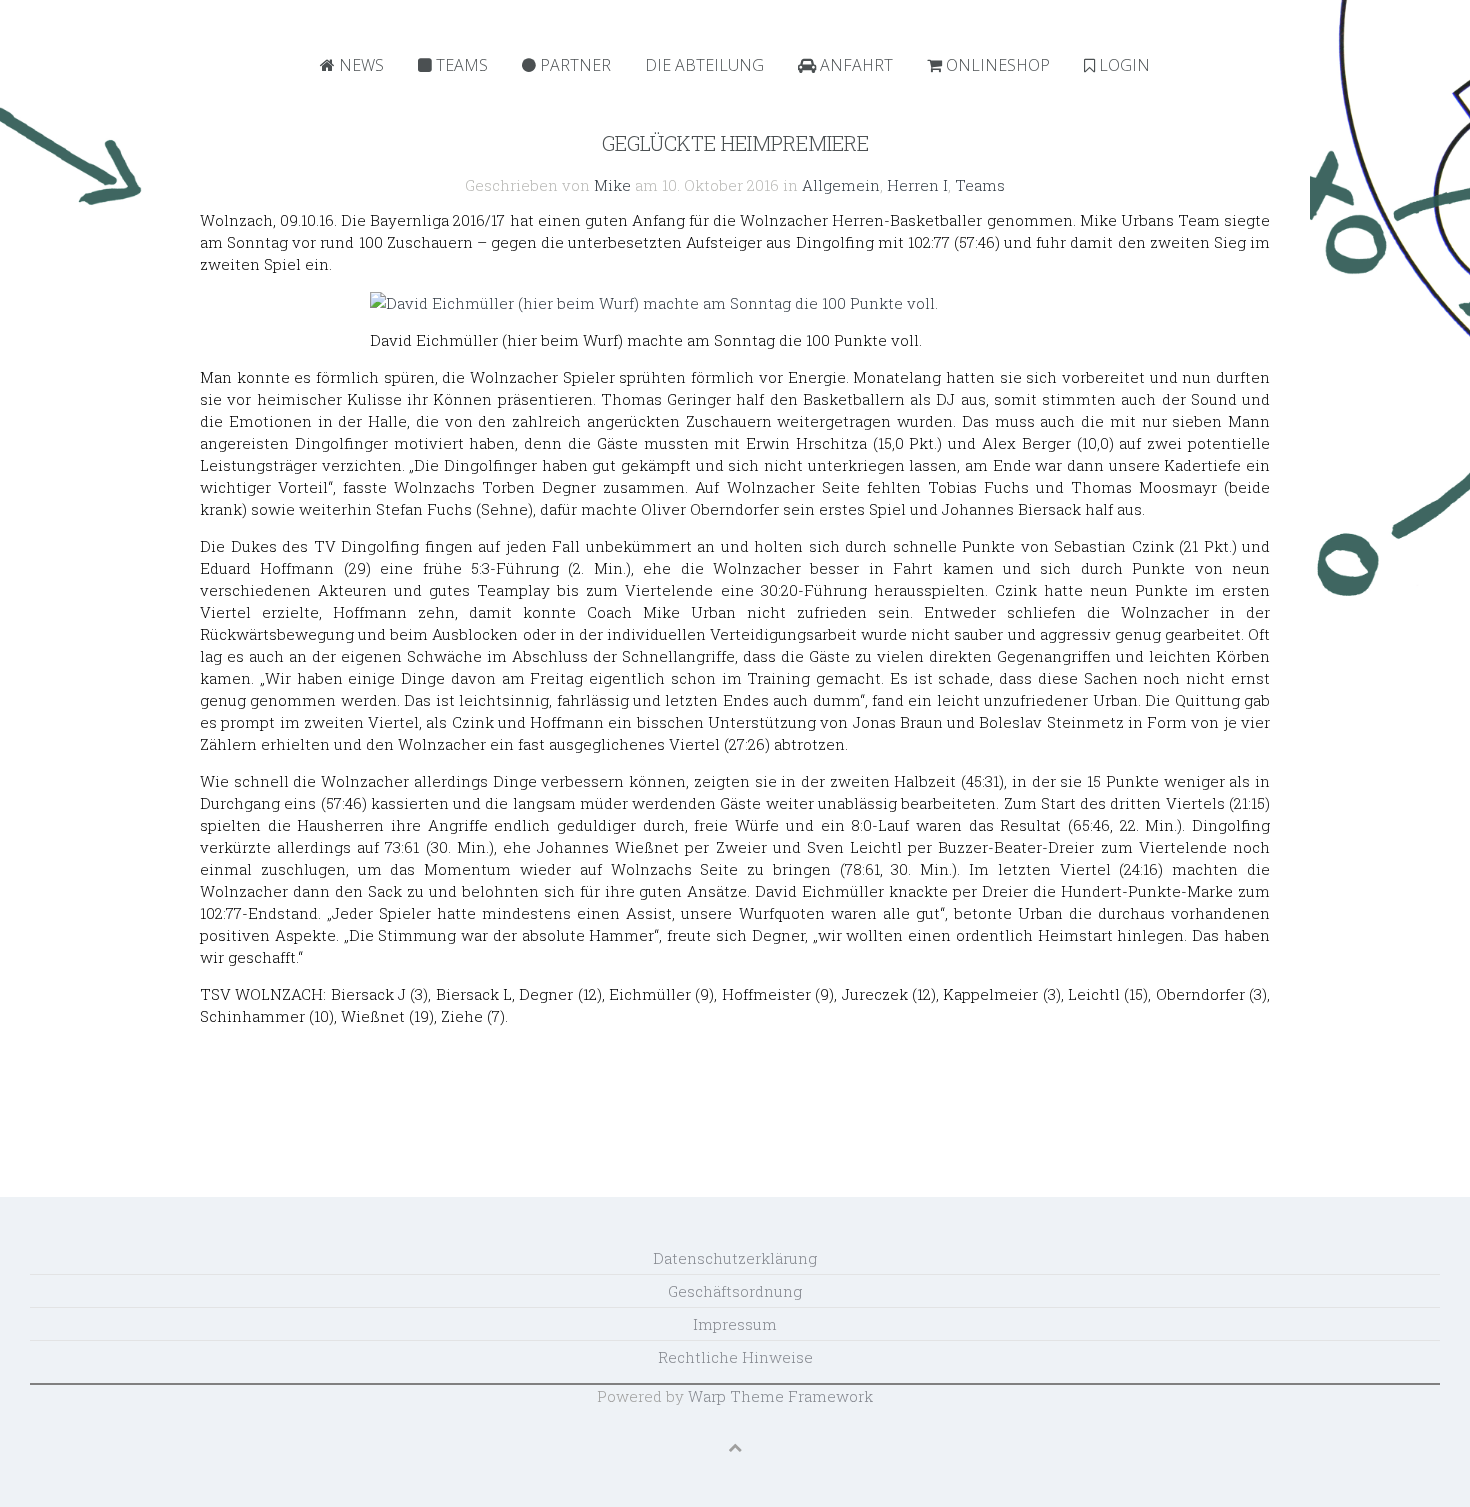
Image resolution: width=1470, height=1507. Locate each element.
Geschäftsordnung (735, 1291)
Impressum (735, 1324)
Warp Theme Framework (780, 1396)
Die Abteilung (704, 65)
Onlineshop (996, 65)
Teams (460, 65)
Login (1122, 65)
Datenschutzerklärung (735, 1258)
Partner (573, 65)
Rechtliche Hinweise (735, 1357)
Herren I (917, 185)
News (359, 65)
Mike (612, 185)
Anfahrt (854, 65)
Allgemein (841, 185)
